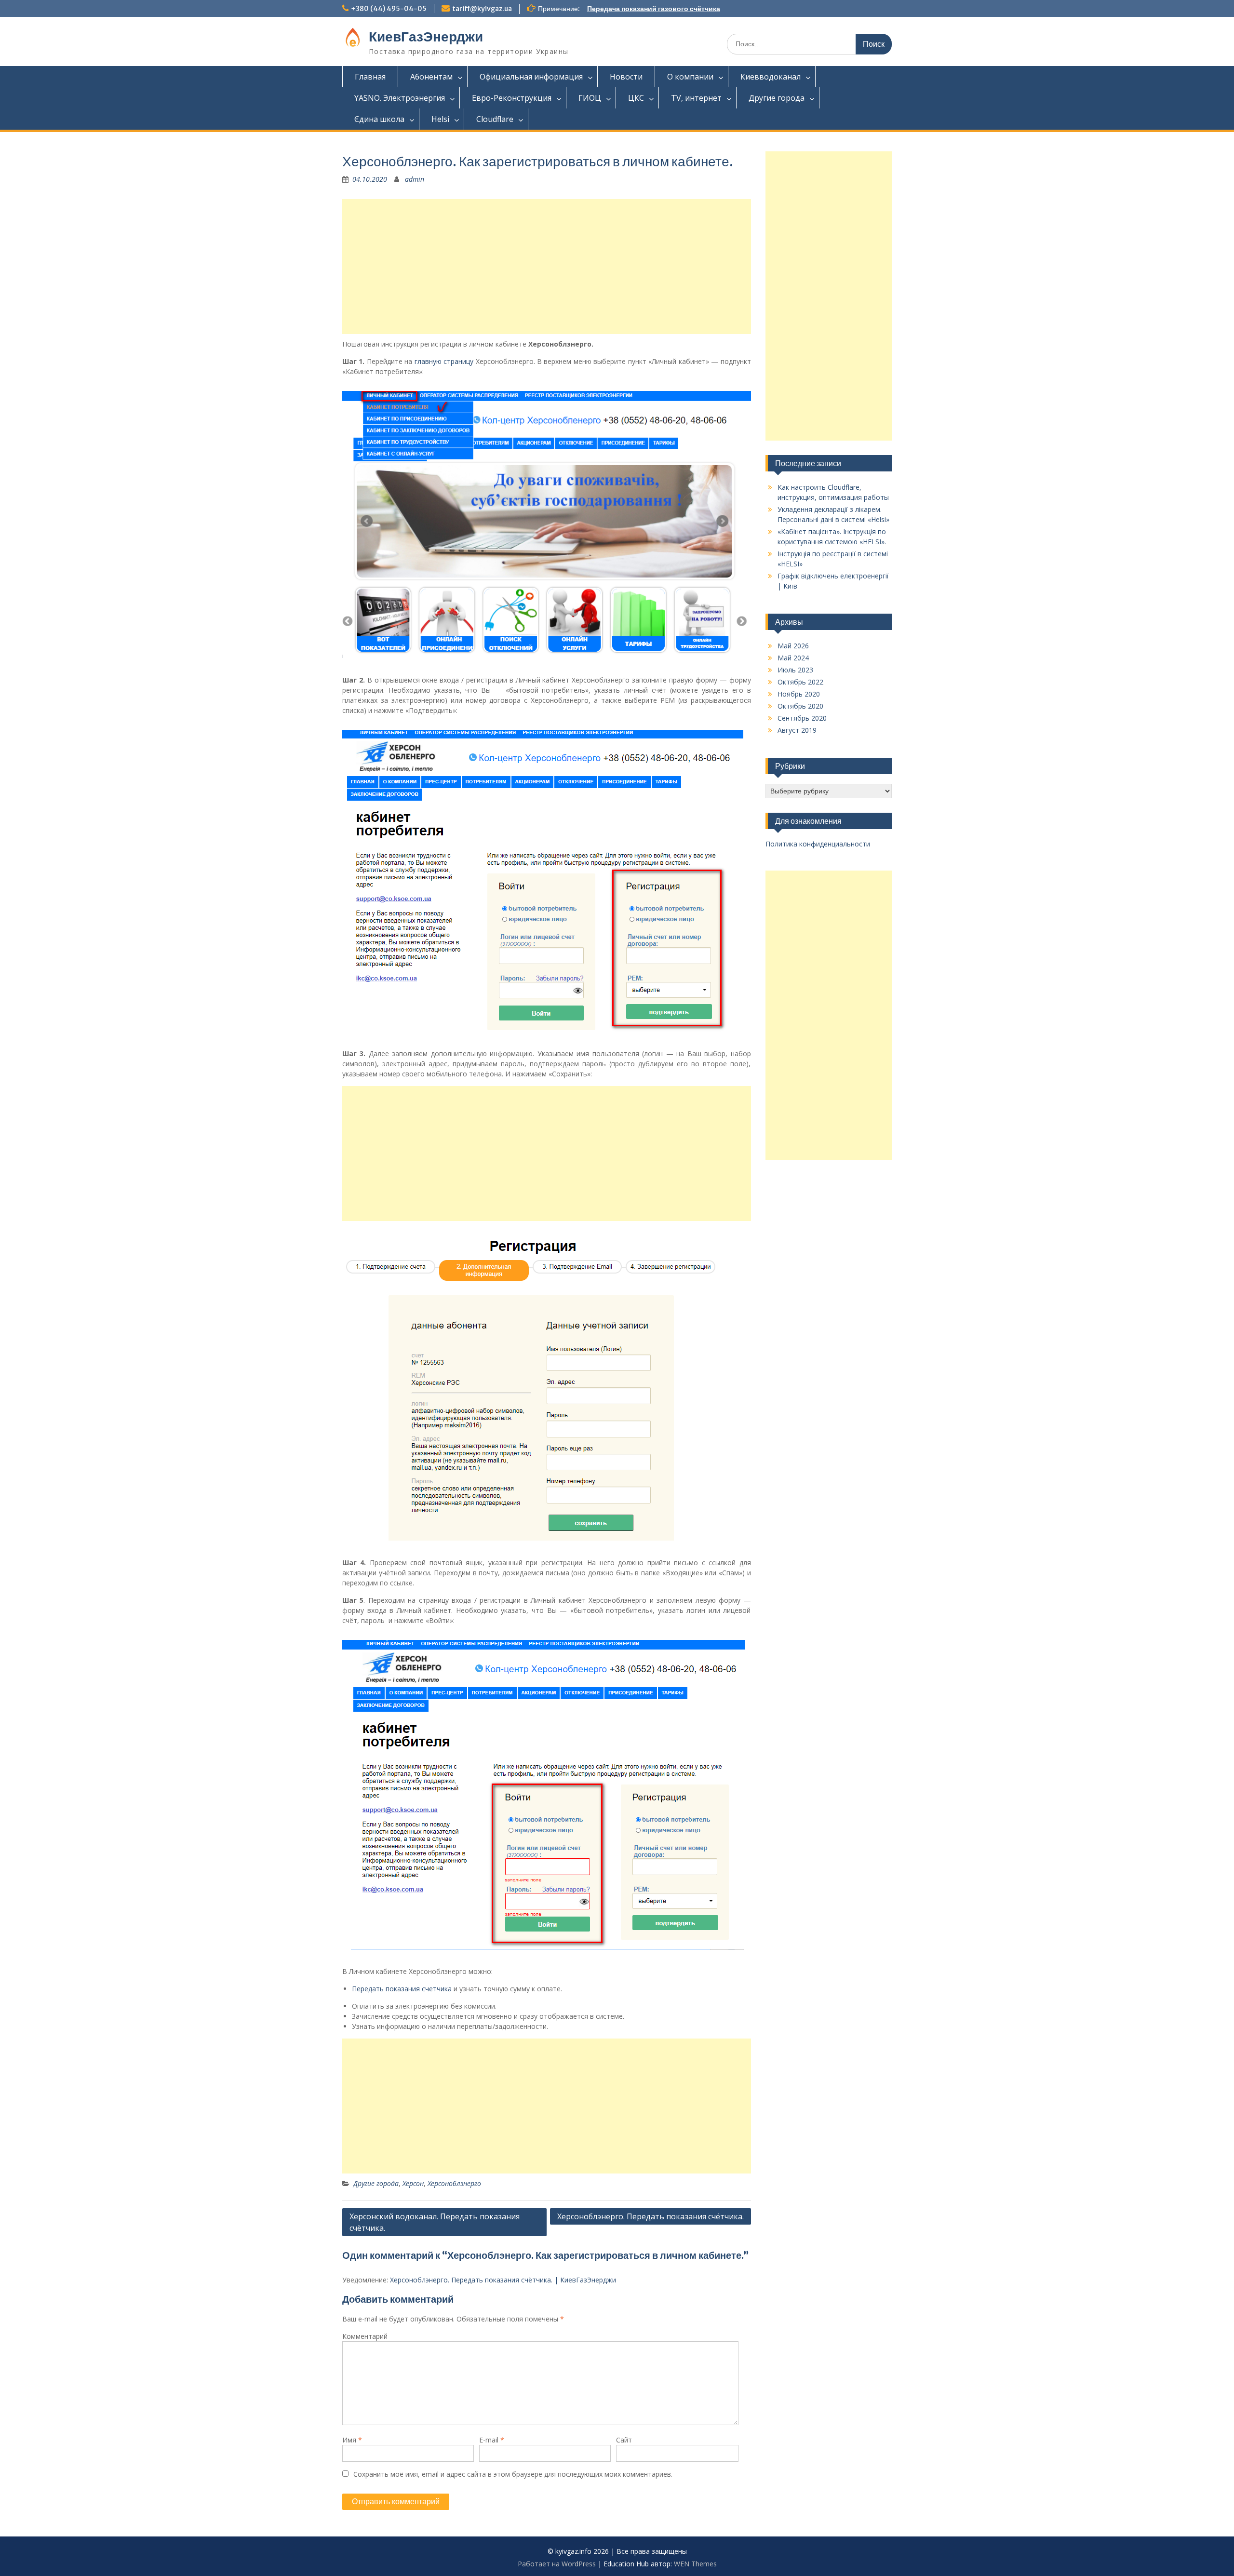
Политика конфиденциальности (818, 844)
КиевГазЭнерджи (426, 37)
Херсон (413, 2183)
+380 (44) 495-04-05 (389, 9)
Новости (626, 77)
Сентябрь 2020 (802, 718)
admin (415, 179)
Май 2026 (793, 646)
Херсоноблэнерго (454, 2183)
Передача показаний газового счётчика (654, 9)
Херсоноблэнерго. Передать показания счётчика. (651, 2216)
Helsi (440, 119)
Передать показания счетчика (402, 1989)
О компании (690, 77)
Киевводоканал (771, 77)
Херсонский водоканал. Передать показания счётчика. (435, 2222)
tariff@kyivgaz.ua (482, 9)
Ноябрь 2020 (799, 694)
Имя (352, 2440)
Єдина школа (379, 119)
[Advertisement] (547, 267)
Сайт (624, 2440)
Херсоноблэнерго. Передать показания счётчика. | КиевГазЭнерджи (503, 2280)
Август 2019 (797, 730)
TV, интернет (696, 98)
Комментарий (365, 2336)
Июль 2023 (795, 670)
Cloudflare (495, 119)
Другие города (777, 98)
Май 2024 (793, 658)
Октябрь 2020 (800, 706)
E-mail (492, 2440)
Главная (370, 77)
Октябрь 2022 (800, 682)
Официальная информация (531, 77)
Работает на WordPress (557, 2564)
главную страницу (444, 361)
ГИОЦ (590, 98)
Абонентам (431, 77)
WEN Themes (695, 2564)
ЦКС (636, 98)
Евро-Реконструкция (512, 98)
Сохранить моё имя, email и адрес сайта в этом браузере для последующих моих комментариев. (513, 2474)
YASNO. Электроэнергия (400, 98)
